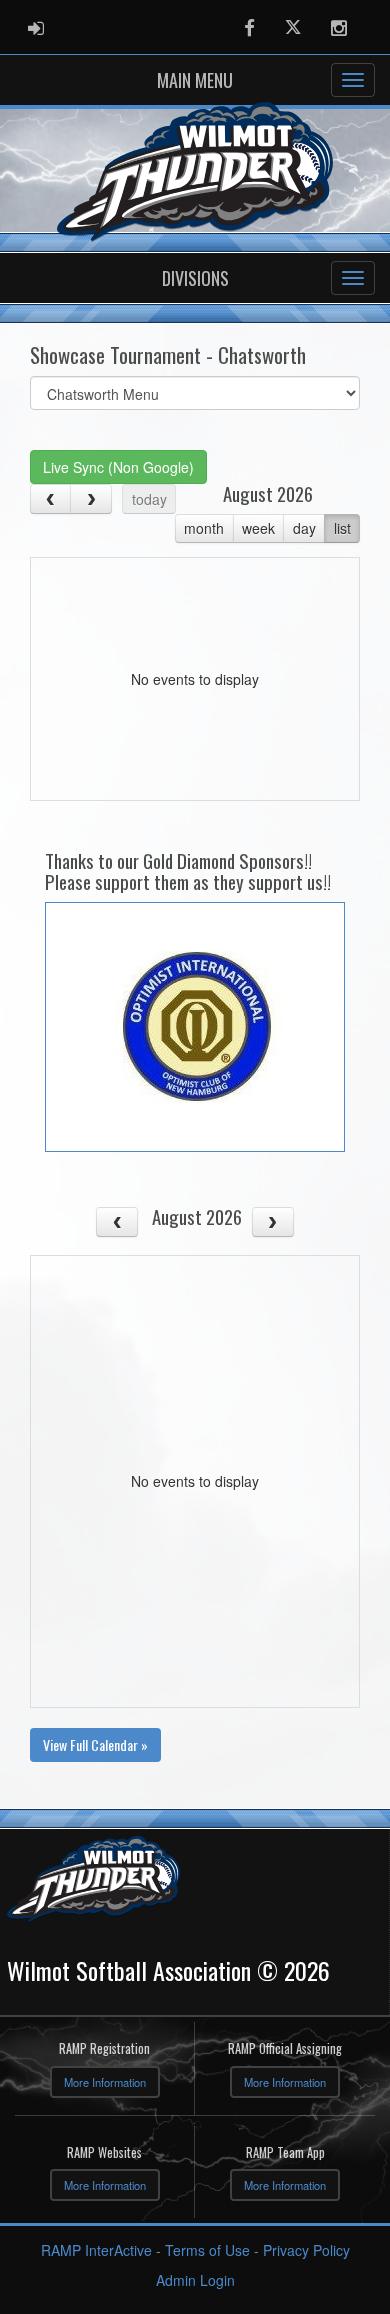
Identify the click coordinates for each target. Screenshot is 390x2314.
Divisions (195, 278)
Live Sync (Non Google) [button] (118, 467)
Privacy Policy (306, 2250)
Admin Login (195, 2280)
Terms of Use (207, 2250)
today (149, 499)
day (304, 528)
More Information (105, 2082)
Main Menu (195, 80)
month (204, 528)
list (342, 528)
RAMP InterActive (96, 2250)
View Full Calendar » (95, 1744)
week (258, 528)
